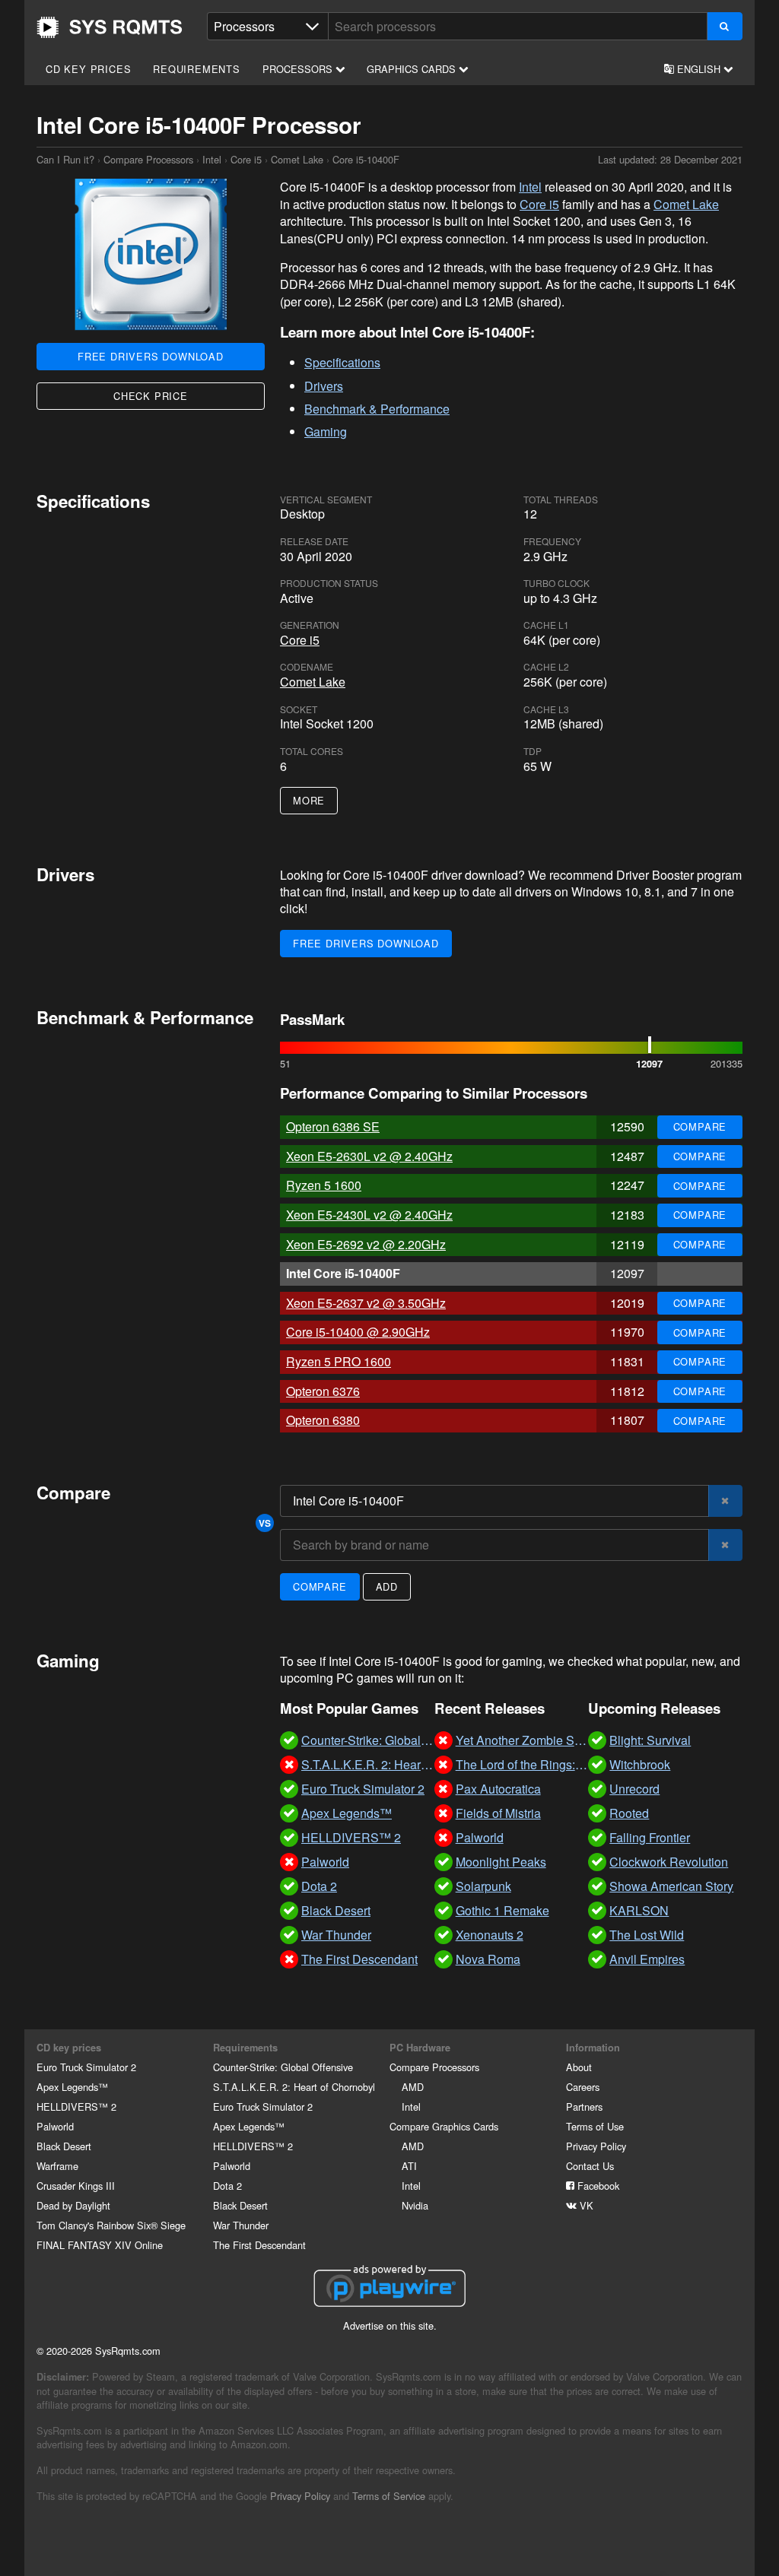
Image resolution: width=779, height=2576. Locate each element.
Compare (700, 1126)
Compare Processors (148, 159)
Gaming (326, 431)
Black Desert (64, 2146)
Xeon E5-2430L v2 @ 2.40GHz (369, 1215)
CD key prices (88, 69)
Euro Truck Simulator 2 (86, 2067)
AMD (413, 2087)
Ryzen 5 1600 (324, 1185)
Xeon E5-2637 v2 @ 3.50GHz (366, 1303)
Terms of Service (389, 2496)
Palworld (55, 2126)
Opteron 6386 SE (333, 1126)
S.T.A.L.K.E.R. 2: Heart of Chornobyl (294, 2087)
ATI (409, 2166)
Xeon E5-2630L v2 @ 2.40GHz (369, 1156)
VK (585, 2205)
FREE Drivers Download (151, 356)
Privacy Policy (596, 2146)
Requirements (197, 69)
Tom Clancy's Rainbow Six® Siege (111, 2225)
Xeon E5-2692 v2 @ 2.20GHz (366, 1244)
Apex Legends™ (72, 2087)
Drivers (324, 386)
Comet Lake (297, 159)
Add (387, 1586)
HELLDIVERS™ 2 (76, 2106)
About (579, 2067)
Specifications (342, 362)
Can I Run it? (110, 27)
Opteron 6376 (323, 1391)
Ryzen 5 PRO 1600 (339, 1361)
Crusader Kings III (76, 2186)
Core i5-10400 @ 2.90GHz (358, 1332)
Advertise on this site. (390, 2325)
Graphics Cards (413, 69)
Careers (583, 2087)
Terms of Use (595, 2126)
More (309, 800)
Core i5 (246, 159)
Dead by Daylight (73, 2205)
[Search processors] (725, 26)
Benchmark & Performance (377, 409)
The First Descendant (259, 2245)
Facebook (597, 2186)
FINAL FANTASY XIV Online (100, 2245)
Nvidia (415, 2205)
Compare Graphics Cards (444, 2126)
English (699, 69)
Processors (299, 69)
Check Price (151, 396)
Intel (212, 159)
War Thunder (241, 2225)
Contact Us (590, 2166)
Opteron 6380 (323, 1420)
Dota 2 (227, 2186)
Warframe (57, 2166)
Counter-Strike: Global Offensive (283, 2067)
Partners (584, 2106)
